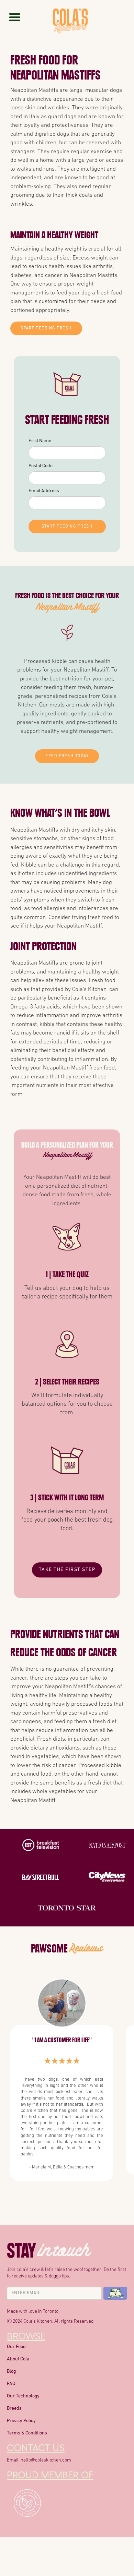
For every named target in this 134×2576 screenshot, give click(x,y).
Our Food (16, 2347)
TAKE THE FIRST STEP (67, 1570)
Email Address (44, 491)
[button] (15, 17)
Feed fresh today (67, 756)
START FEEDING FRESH (46, 328)
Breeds (14, 2409)
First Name (40, 441)
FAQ (11, 2384)
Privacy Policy (21, 2421)
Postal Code (41, 466)
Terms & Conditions (27, 2433)
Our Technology (23, 2396)
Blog (11, 2372)
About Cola (18, 2359)
